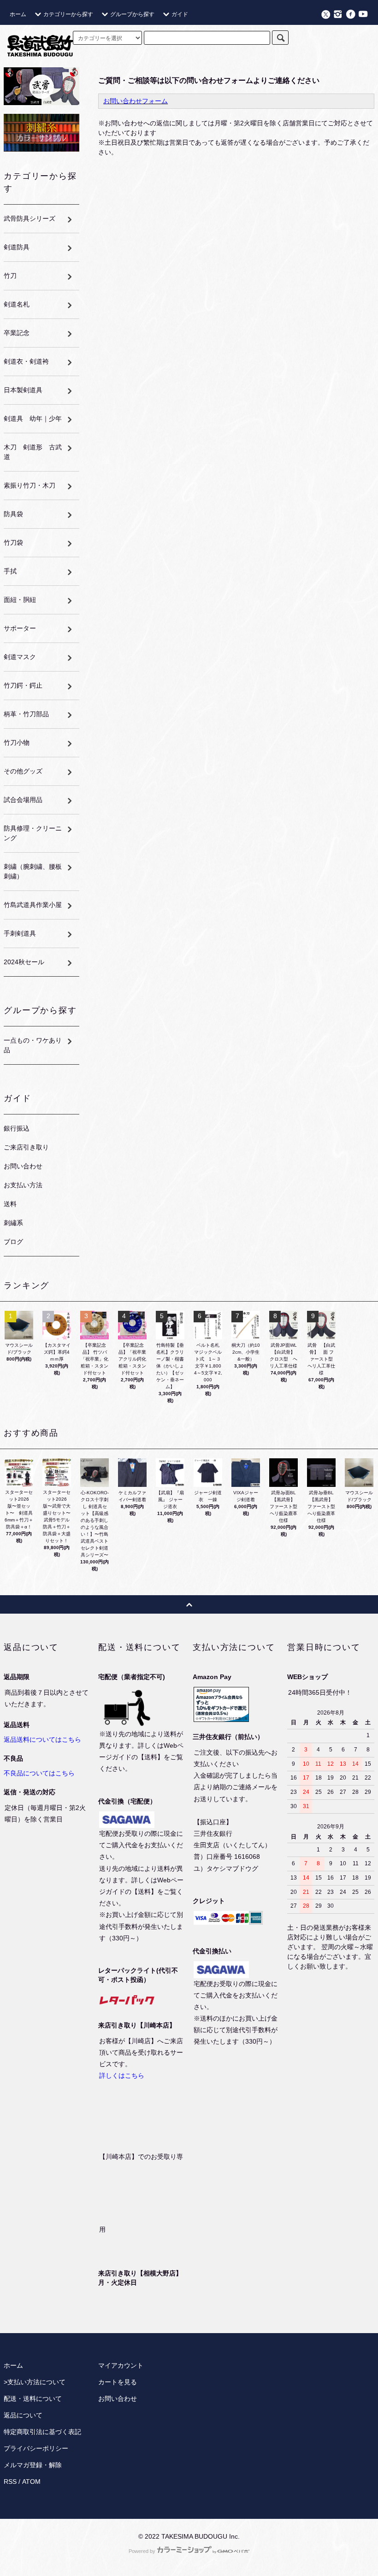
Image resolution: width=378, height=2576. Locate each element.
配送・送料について (33, 2399)
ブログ (13, 1242)
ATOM (31, 2482)
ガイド (180, 14)
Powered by (142, 2551)
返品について (23, 2415)
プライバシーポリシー (36, 2448)
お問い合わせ (23, 1166)
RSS (10, 2482)
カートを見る (118, 2382)
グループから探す (132, 14)
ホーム (18, 14)
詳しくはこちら (122, 2075)
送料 (10, 1204)
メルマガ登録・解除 (33, 2465)
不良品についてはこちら (39, 1773)
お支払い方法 (23, 1185)
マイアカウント (121, 2365)
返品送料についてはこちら (42, 1739)
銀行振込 (17, 1128)
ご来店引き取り (26, 1147)
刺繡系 (13, 1223)
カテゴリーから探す (68, 14)
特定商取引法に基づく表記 (42, 2432)
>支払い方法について (35, 2382)
